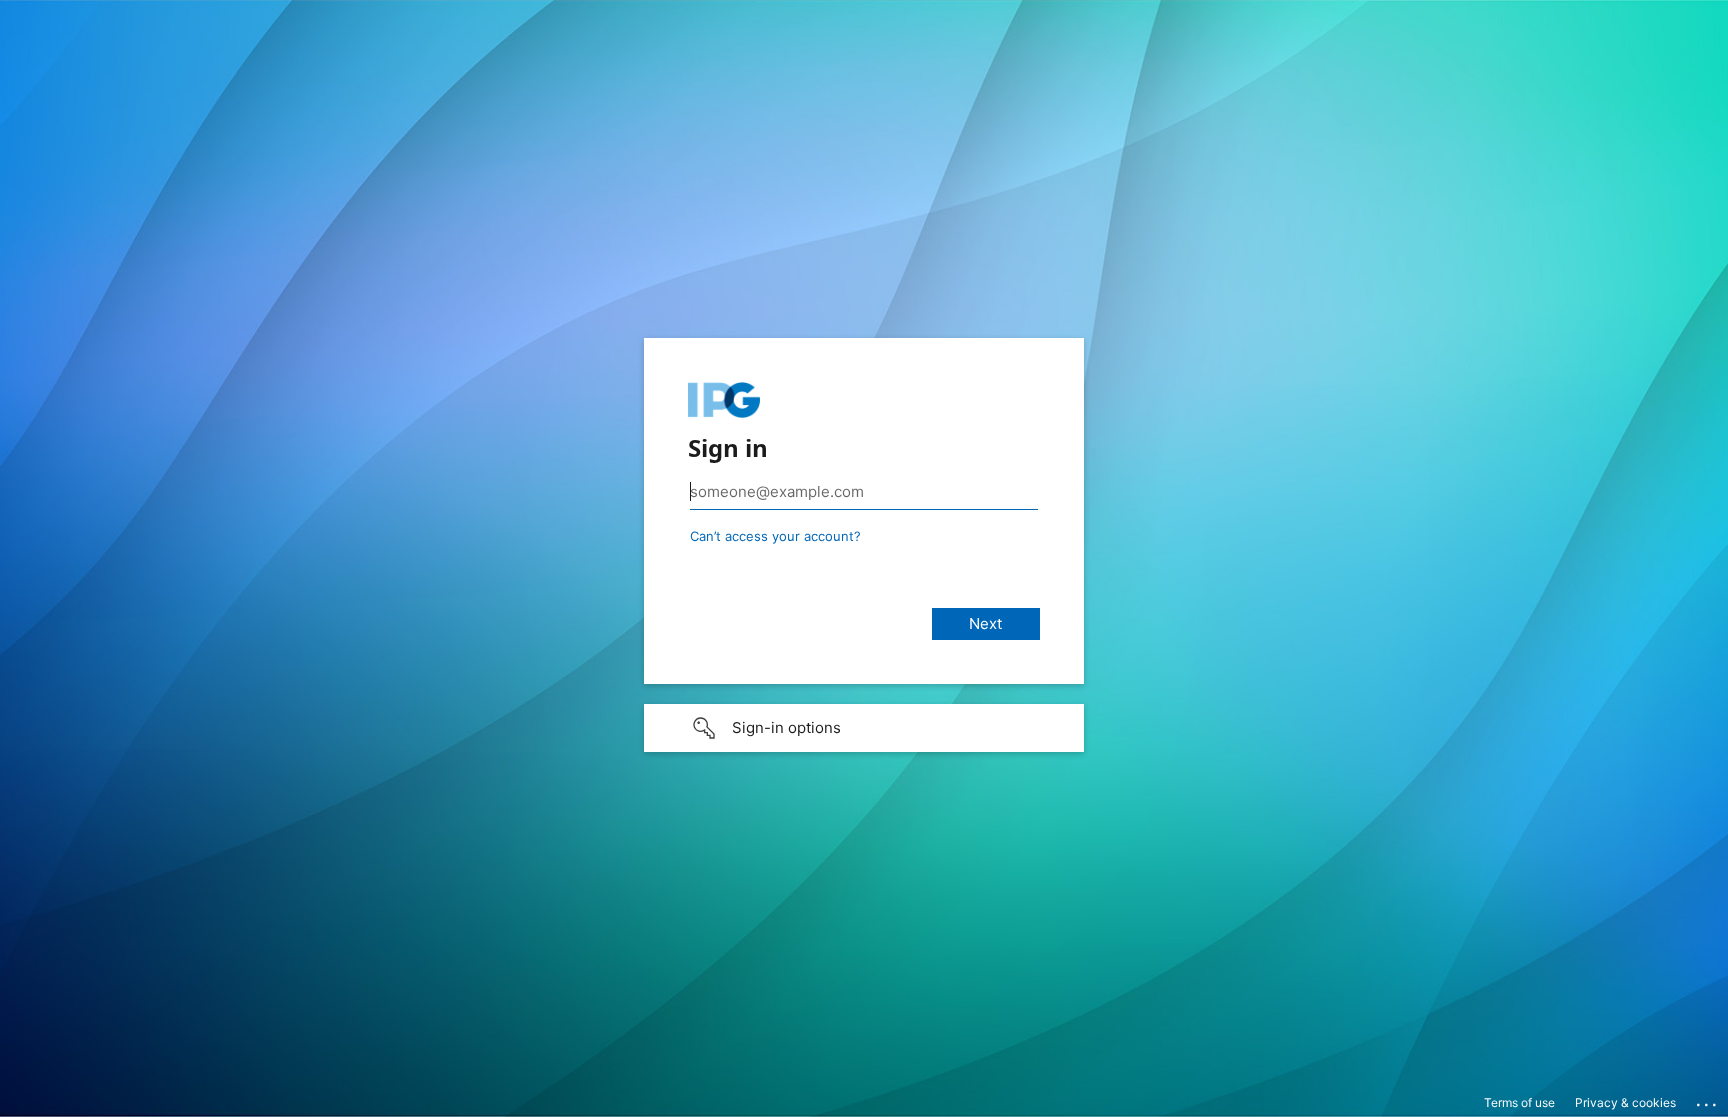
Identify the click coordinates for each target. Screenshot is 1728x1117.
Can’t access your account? (775, 536)
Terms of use (1519, 1102)
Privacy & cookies (1625, 1102)
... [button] (1708, 1100)
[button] (864, 728)
